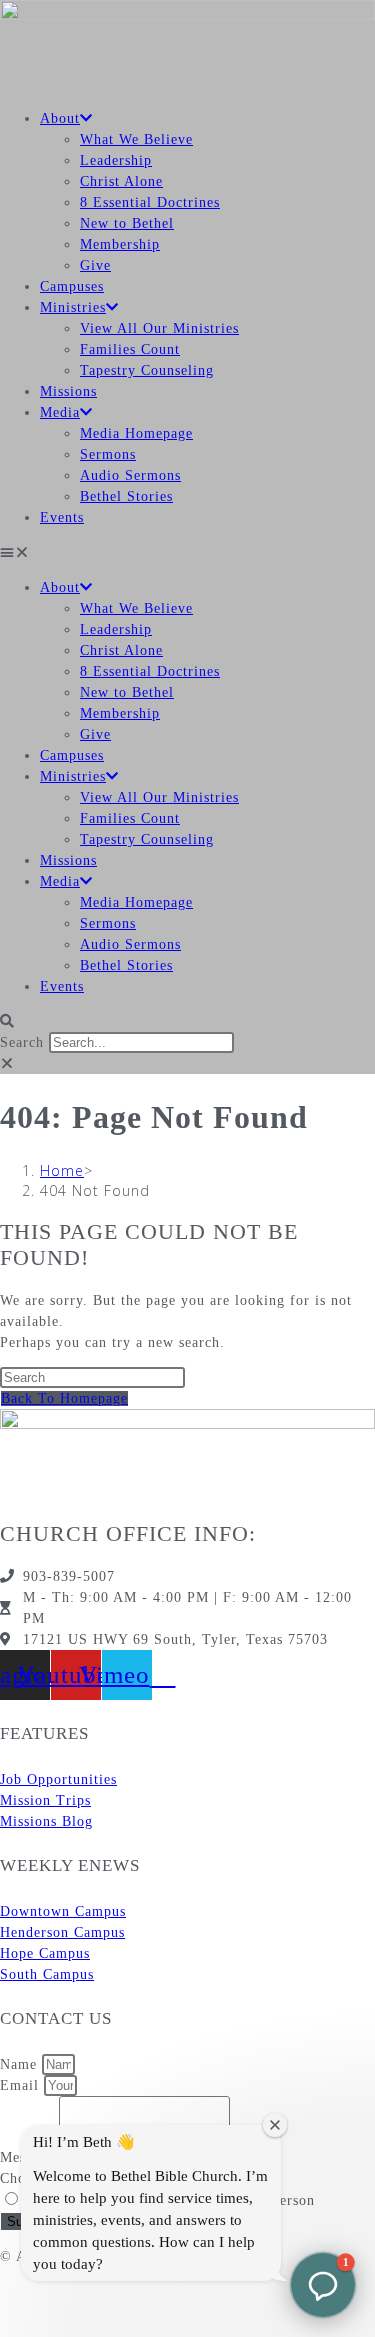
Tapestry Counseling (147, 370)
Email (22, 2085)
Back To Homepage (64, 1398)
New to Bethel (127, 223)
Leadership (116, 160)
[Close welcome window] (275, 2125)
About (60, 118)
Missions (68, 391)
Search (22, 1042)
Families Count (130, 349)
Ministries (73, 307)
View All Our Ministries (159, 328)
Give (95, 265)
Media (60, 412)
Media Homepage (136, 433)
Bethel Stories (126, 496)
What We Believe (136, 139)
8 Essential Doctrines (150, 202)
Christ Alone (121, 181)
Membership (120, 244)
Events (62, 517)
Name (21, 2064)
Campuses (72, 286)
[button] (187, 552)
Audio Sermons (130, 475)
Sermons (108, 454)
